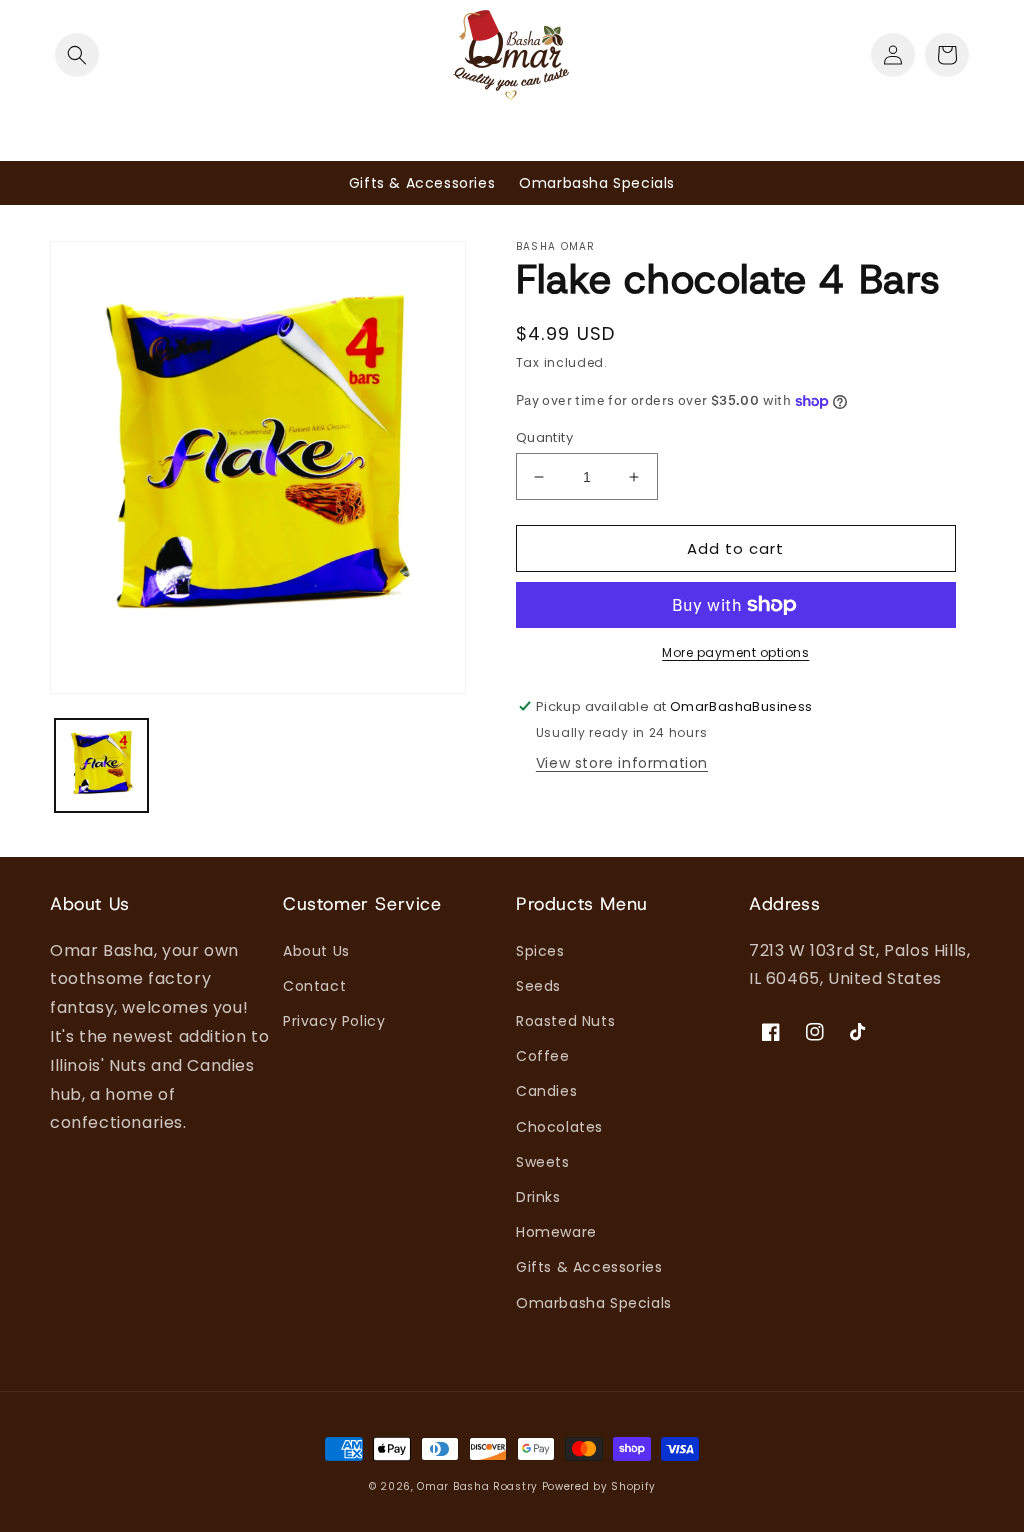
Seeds (538, 986)
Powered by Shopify (599, 1486)
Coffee (543, 1056)
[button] (72, 55)
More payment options (735, 652)
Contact (314, 986)
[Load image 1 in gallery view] (101, 765)
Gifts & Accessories (589, 1267)
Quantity (544, 437)
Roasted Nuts (565, 1021)
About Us (316, 951)
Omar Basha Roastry (477, 1486)
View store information (622, 763)
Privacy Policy (334, 1021)
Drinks (538, 1197)
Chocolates (559, 1127)
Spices (540, 951)
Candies (546, 1091)
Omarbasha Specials (594, 1303)
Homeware (556, 1232)
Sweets (543, 1162)
